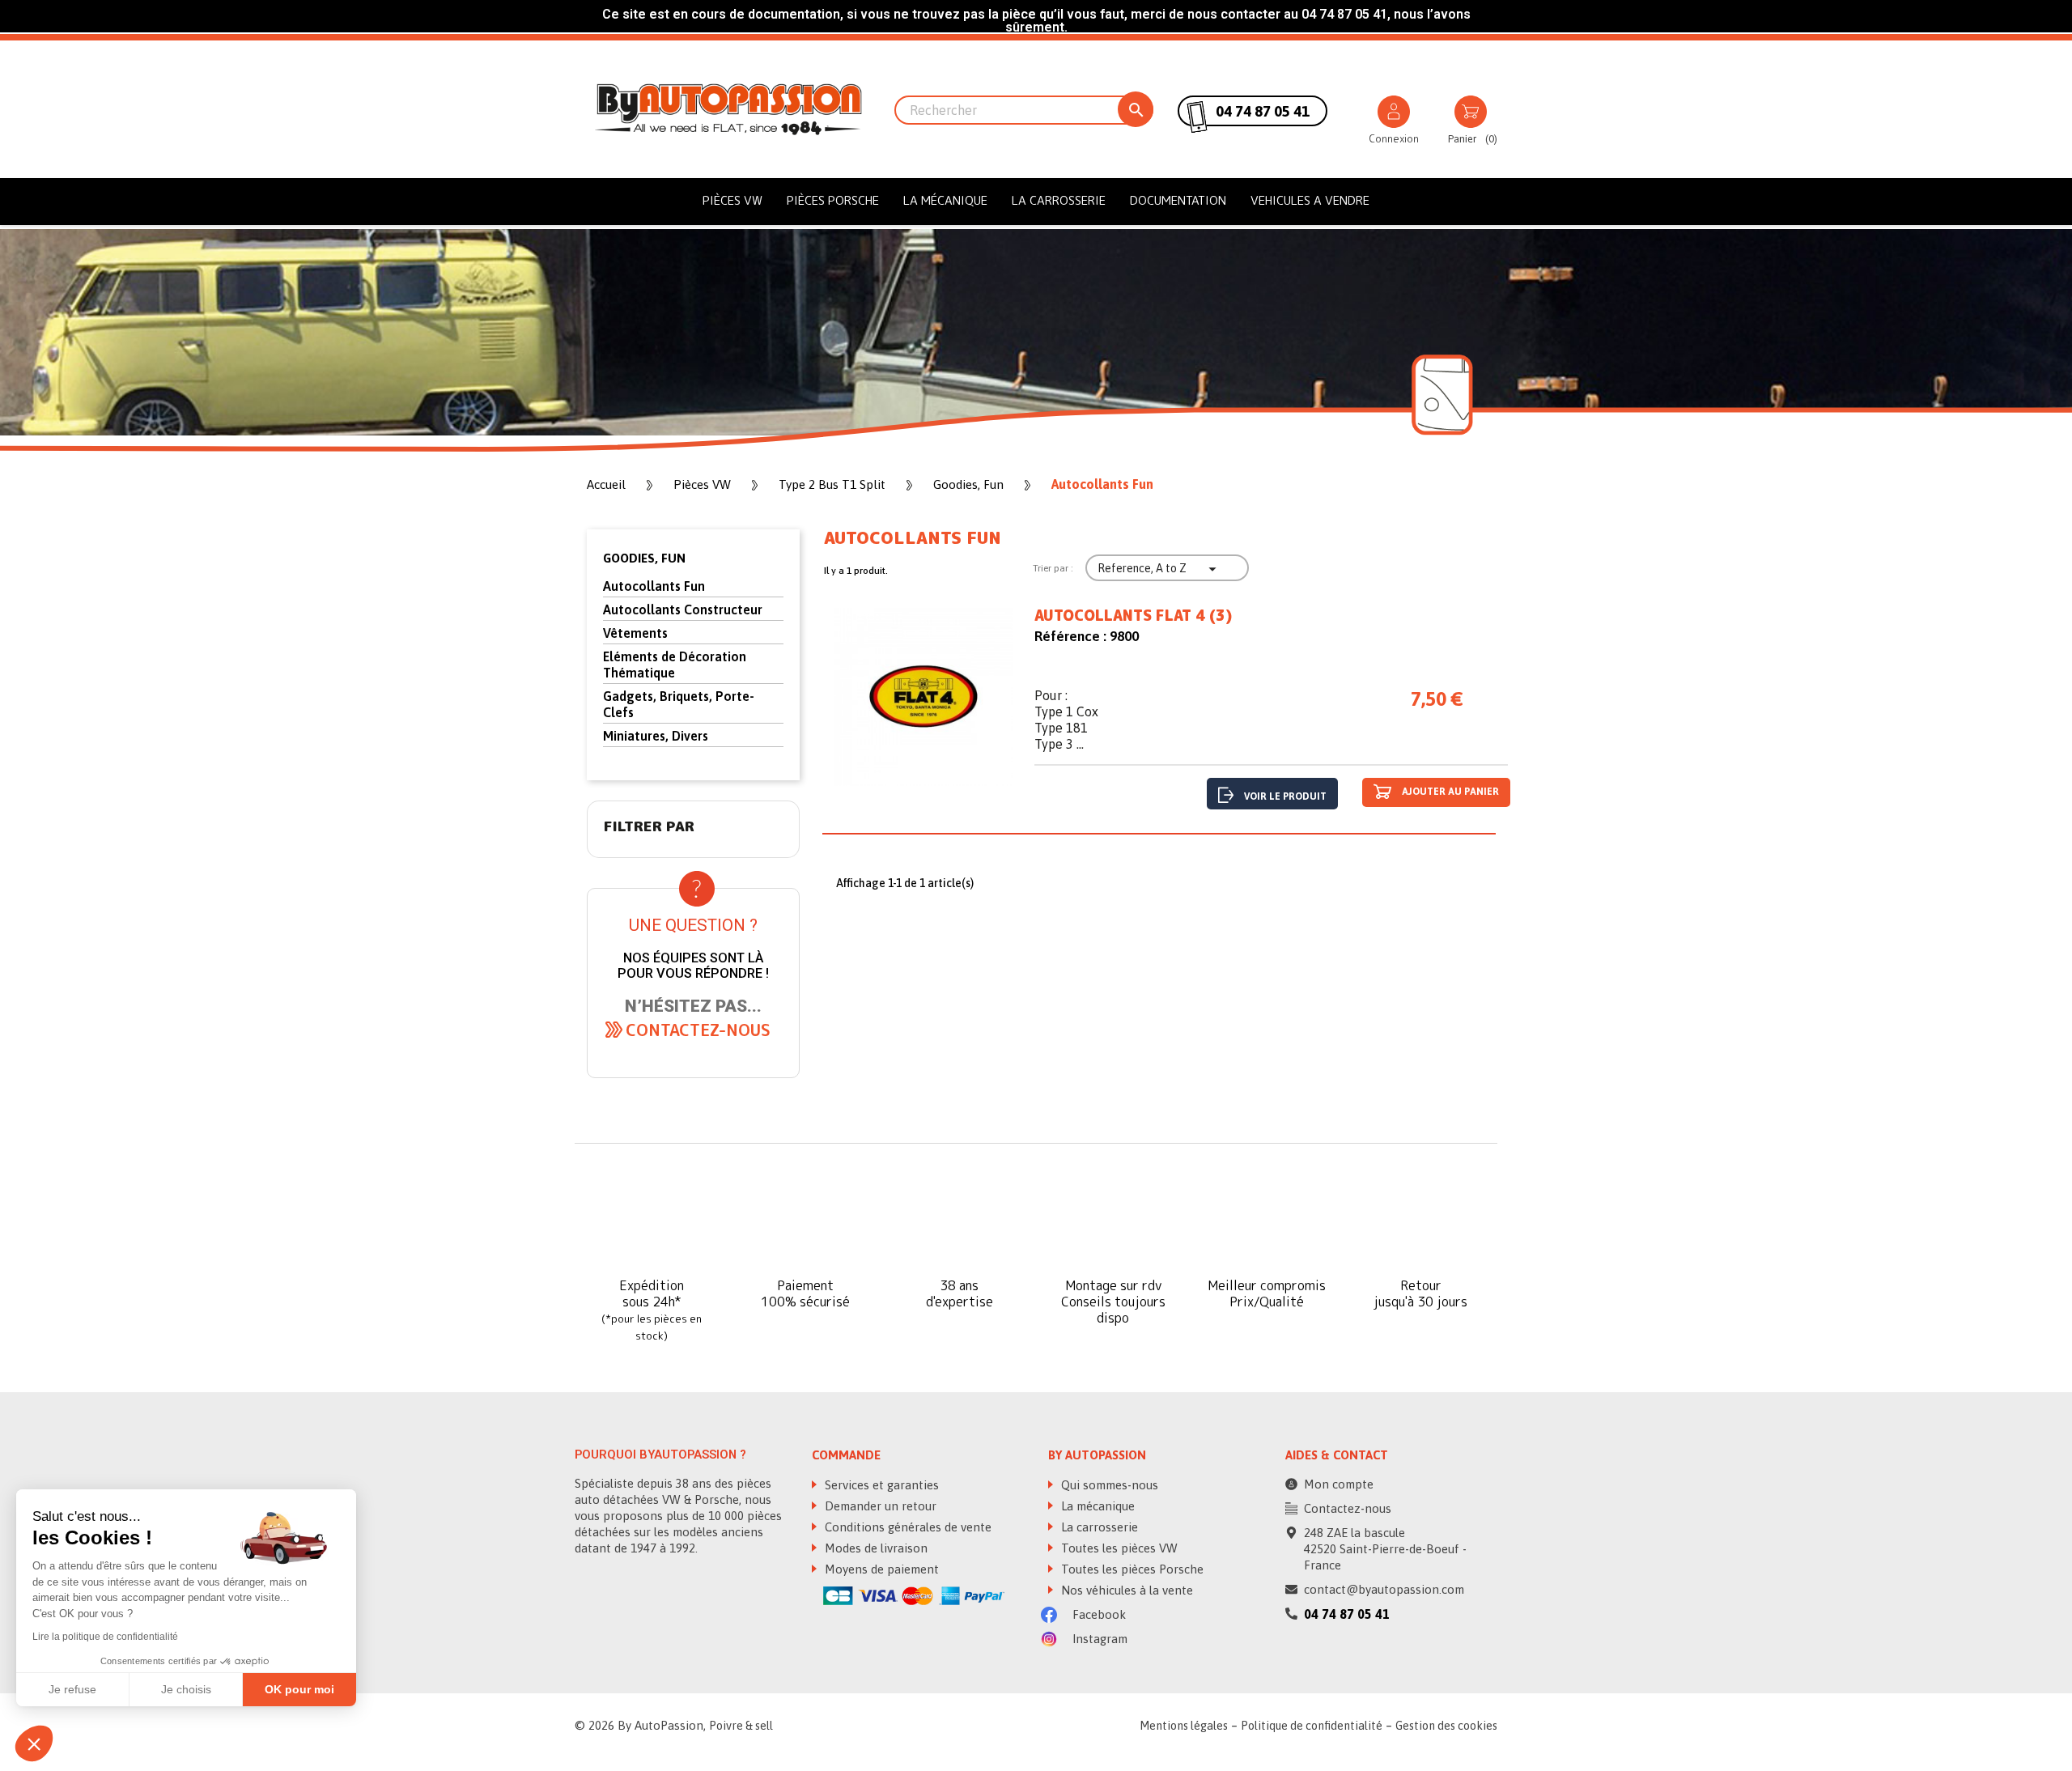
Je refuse (72, 1689)
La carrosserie (1059, 200)
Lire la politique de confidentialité (105, 1637)
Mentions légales (1184, 1726)
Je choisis (186, 1689)
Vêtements (635, 633)
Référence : (1070, 636)
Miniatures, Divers (656, 736)
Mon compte (1339, 1484)
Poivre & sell (741, 1726)
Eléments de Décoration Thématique (675, 665)
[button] (698, 1030)
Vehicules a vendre (1310, 200)
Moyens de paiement (880, 1569)
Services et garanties (880, 1485)
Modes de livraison (875, 1548)
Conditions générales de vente (906, 1527)
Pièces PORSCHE (833, 200)
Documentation (1178, 200)
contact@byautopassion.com (1384, 1589)
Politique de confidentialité (1312, 1726)
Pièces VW (732, 200)
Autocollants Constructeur (683, 609)
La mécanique (945, 200)
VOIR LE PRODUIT (1285, 796)
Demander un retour (879, 1506)
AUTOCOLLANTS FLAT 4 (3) (1133, 616)
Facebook (1098, 1614)
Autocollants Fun (654, 586)
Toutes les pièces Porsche (1131, 1569)
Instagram (1098, 1639)
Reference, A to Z (1159, 569)
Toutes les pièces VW (1118, 1548)
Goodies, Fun (644, 558)
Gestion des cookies (1446, 1726)
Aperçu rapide (923, 701)
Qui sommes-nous (1108, 1485)
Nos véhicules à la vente (1125, 1590)
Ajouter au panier (1449, 792)
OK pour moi (299, 1689)
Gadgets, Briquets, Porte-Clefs (679, 704)
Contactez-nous (1348, 1508)
